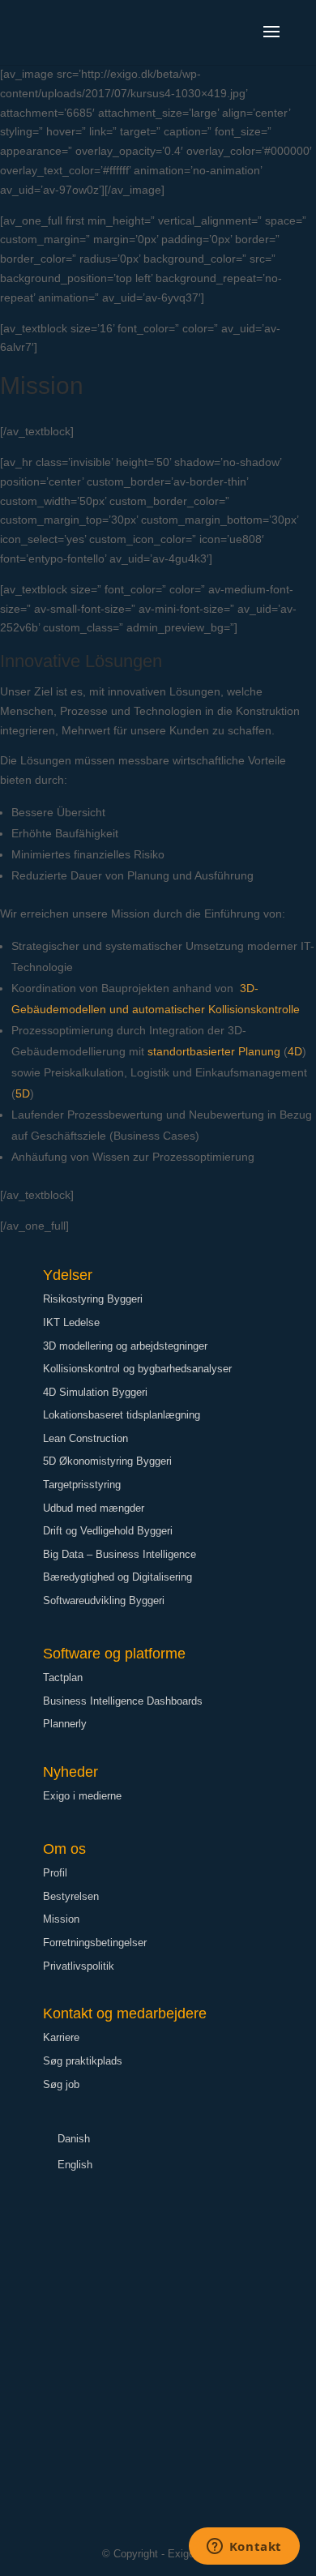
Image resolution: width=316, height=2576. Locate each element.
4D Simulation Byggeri (95, 1392)
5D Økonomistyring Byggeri (107, 1461)
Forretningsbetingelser (95, 1943)
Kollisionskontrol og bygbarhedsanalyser (137, 1369)
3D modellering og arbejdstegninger (125, 1346)
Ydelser (68, 1275)
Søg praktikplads (83, 2061)
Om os (64, 1849)
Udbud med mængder (94, 1508)
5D (23, 1093)
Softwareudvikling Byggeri (104, 1600)
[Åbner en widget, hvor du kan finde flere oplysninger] (244, 2548)
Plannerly (65, 1724)
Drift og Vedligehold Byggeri (108, 1531)
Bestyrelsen (71, 1896)
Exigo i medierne (82, 1796)
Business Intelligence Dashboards (123, 1701)
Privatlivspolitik (79, 1966)
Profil (55, 1873)
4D (295, 1051)
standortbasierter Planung (214, 1051)
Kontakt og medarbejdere (125, 2013)
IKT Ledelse (71, 1322)
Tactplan (63, 1677)
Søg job (61, 2084)
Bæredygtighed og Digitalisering (117, 1577)
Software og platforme (114, 1654)
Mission (61, 1919)
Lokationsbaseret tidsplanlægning (122, 1415)
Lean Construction (85, 1438)
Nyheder (70, 1772)
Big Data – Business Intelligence (120, 1554)
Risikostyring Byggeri (93, 1299)
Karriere (61, 2037)
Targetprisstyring (82, 1485)
